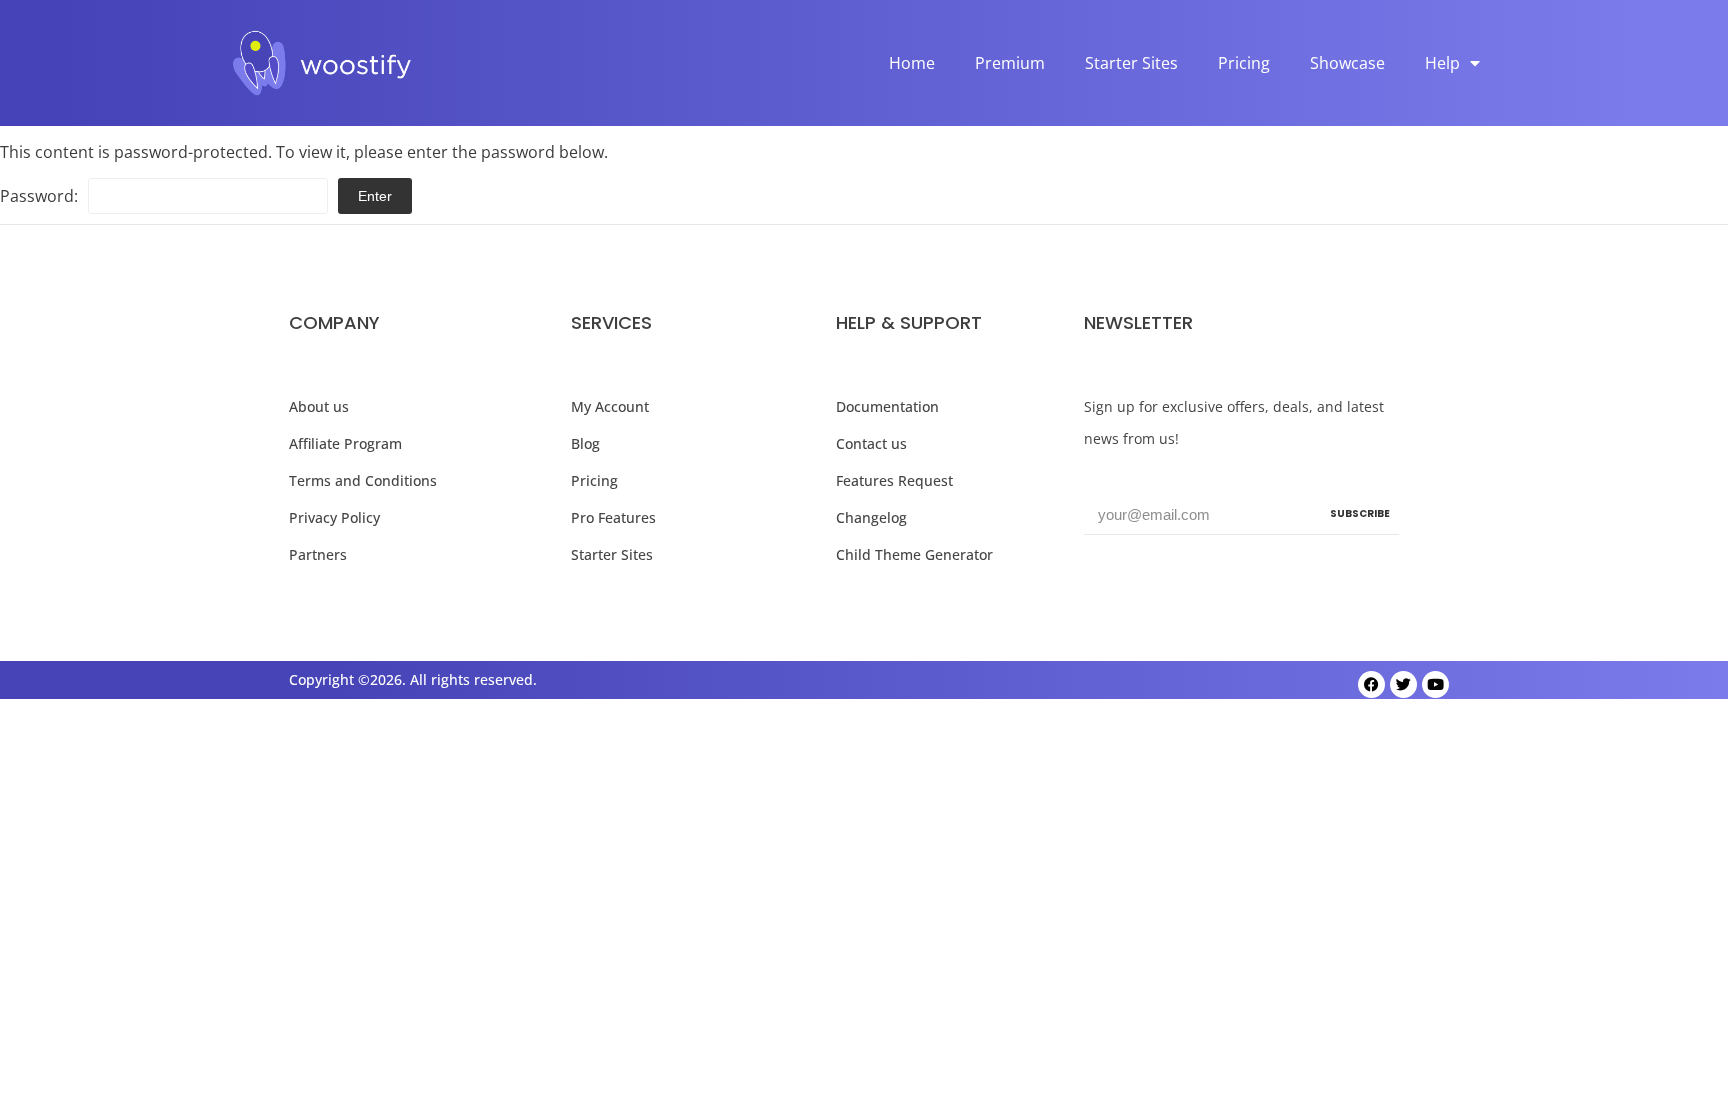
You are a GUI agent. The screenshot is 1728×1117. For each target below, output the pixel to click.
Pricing (1244, 63)
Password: (39, 196)
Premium (1010, 63)
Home (912, 63)
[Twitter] (1403, 684)
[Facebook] (1371, 684)
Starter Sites (1131, 63)
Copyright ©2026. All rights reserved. (413, 679)
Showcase (1347, 63)
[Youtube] (1435, 684)
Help (1442, 63)
